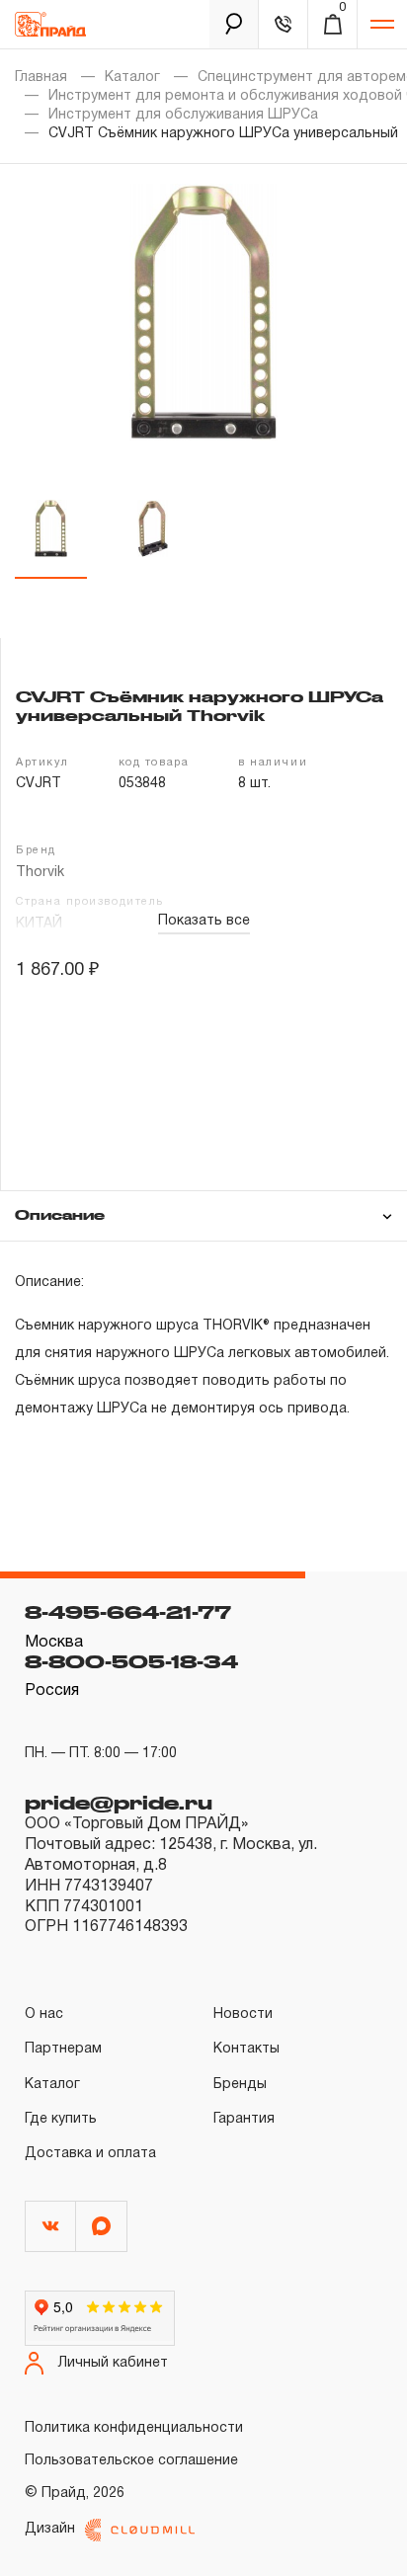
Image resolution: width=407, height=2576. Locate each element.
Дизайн (50, 2529)
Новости (243, 2014)
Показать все (204, 921)
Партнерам (63, 2049)
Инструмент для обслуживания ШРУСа (183, 115)
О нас (44, 2014)
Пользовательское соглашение (131, 2461)
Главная (41, 78)
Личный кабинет (113, 2363)
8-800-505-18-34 (131, 1661)
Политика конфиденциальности (134, 2428)
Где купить (61, 2119)
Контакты (246, 2049)
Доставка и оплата (90, 2154)
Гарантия (244, 2119)
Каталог (132, 78)
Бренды (240, 2085)
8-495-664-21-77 (128, 1612)
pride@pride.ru (119, 1803)
